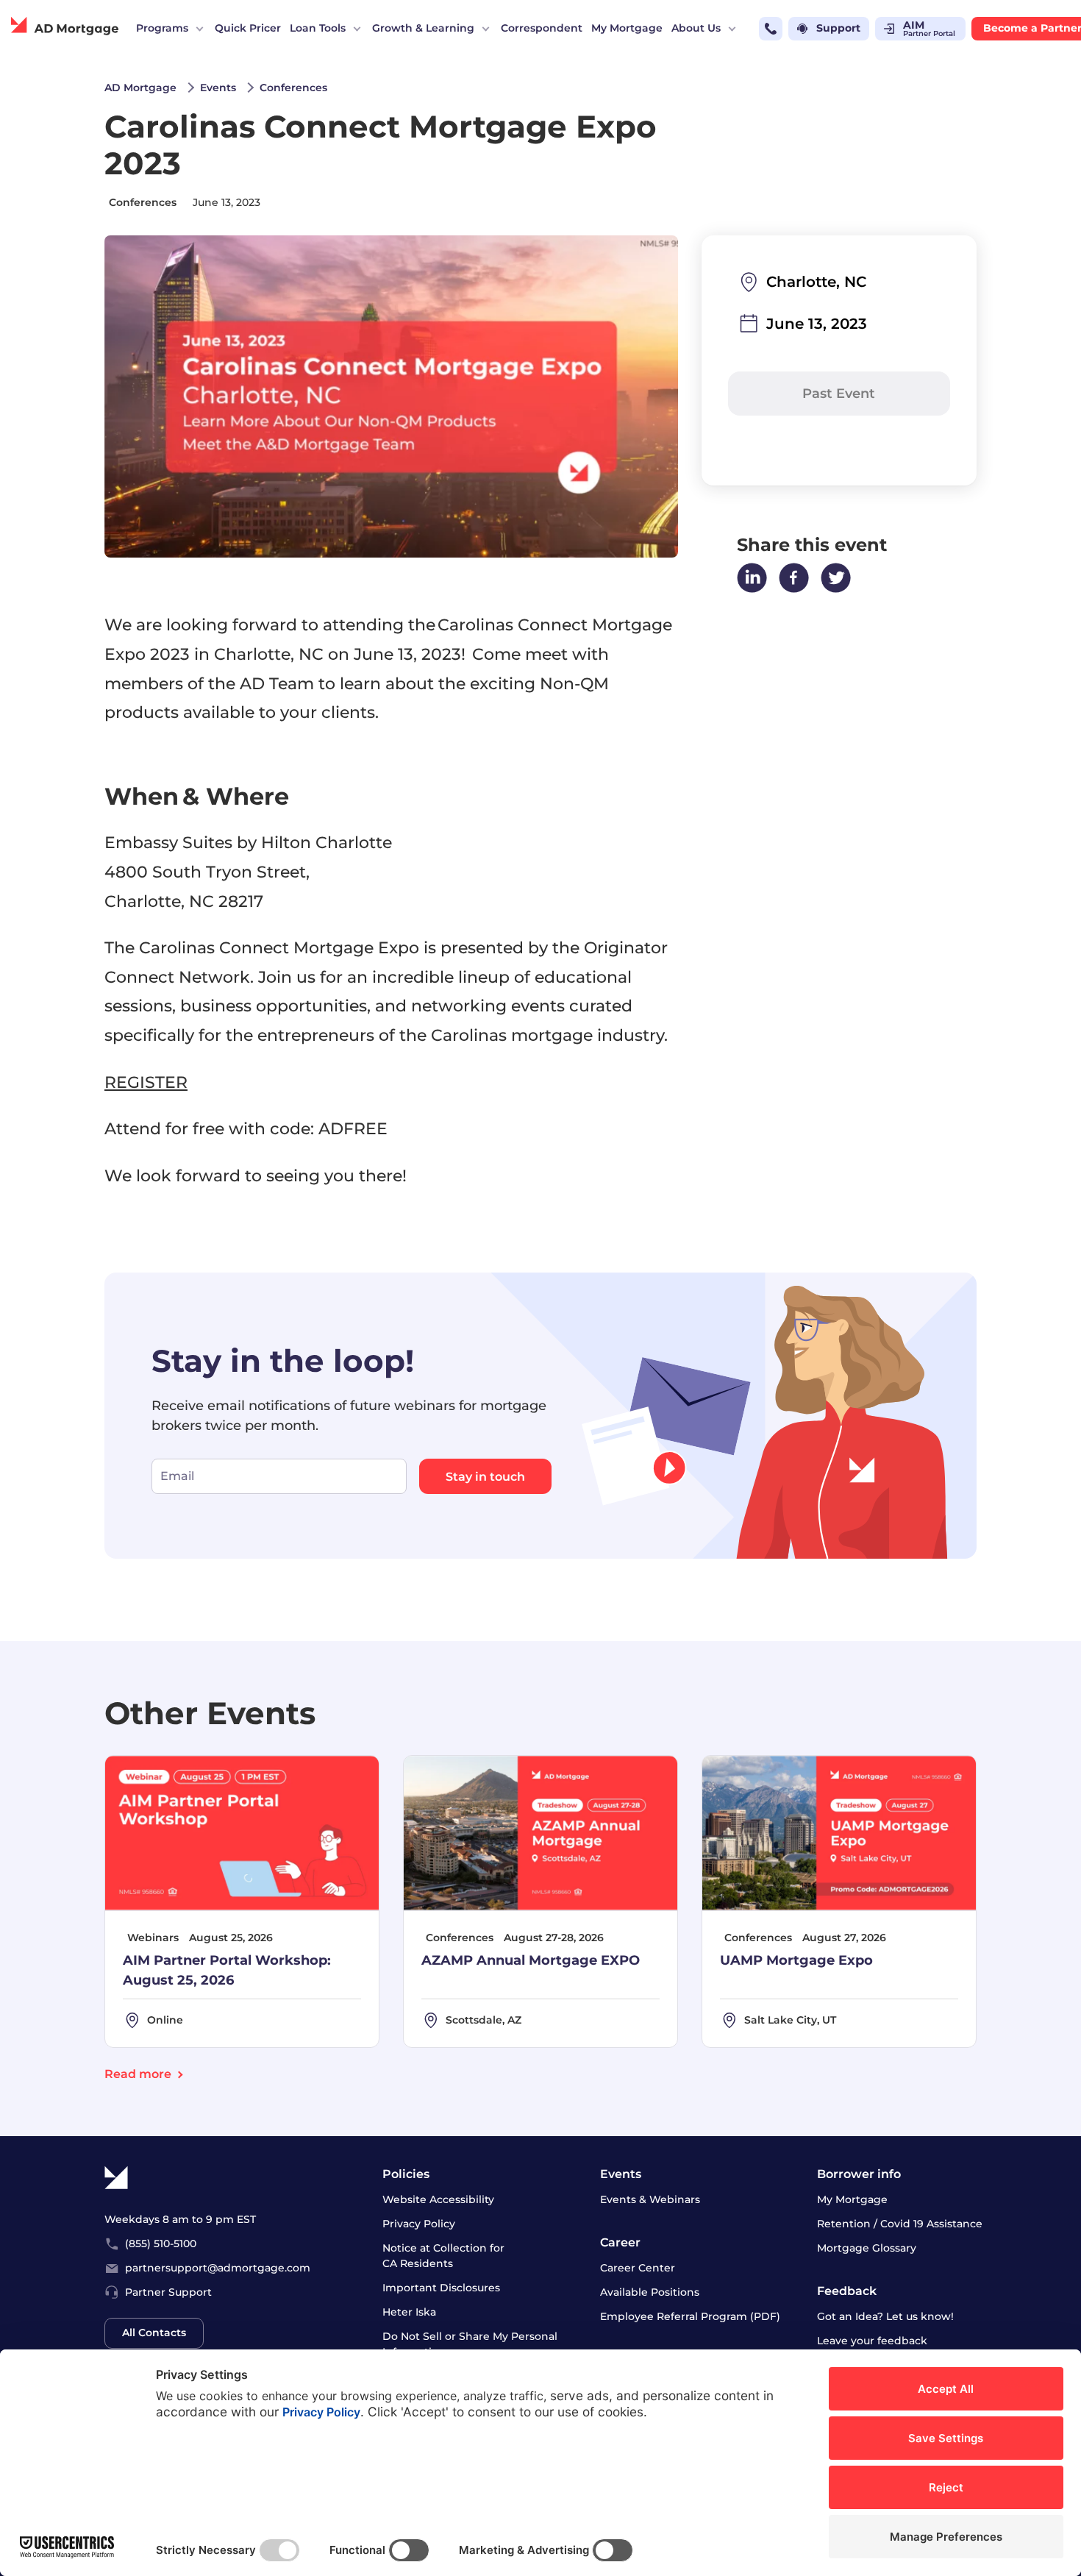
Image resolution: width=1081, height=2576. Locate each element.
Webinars (153, 1938)
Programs (162, 28)
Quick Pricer (248, 28)
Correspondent (542, 28)
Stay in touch (485, 1477)
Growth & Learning (423, 28)
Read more (138, 2074)
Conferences (143, 202)
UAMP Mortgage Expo (796, 1960)
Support (838, 28)
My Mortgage (627, 28)
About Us (696, 28)
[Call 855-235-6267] (771, 29)
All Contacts (154, 2333)
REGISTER (146, 1082)
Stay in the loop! (283, 1360)
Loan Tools (318, 28)
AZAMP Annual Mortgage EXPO (531, 1960)
